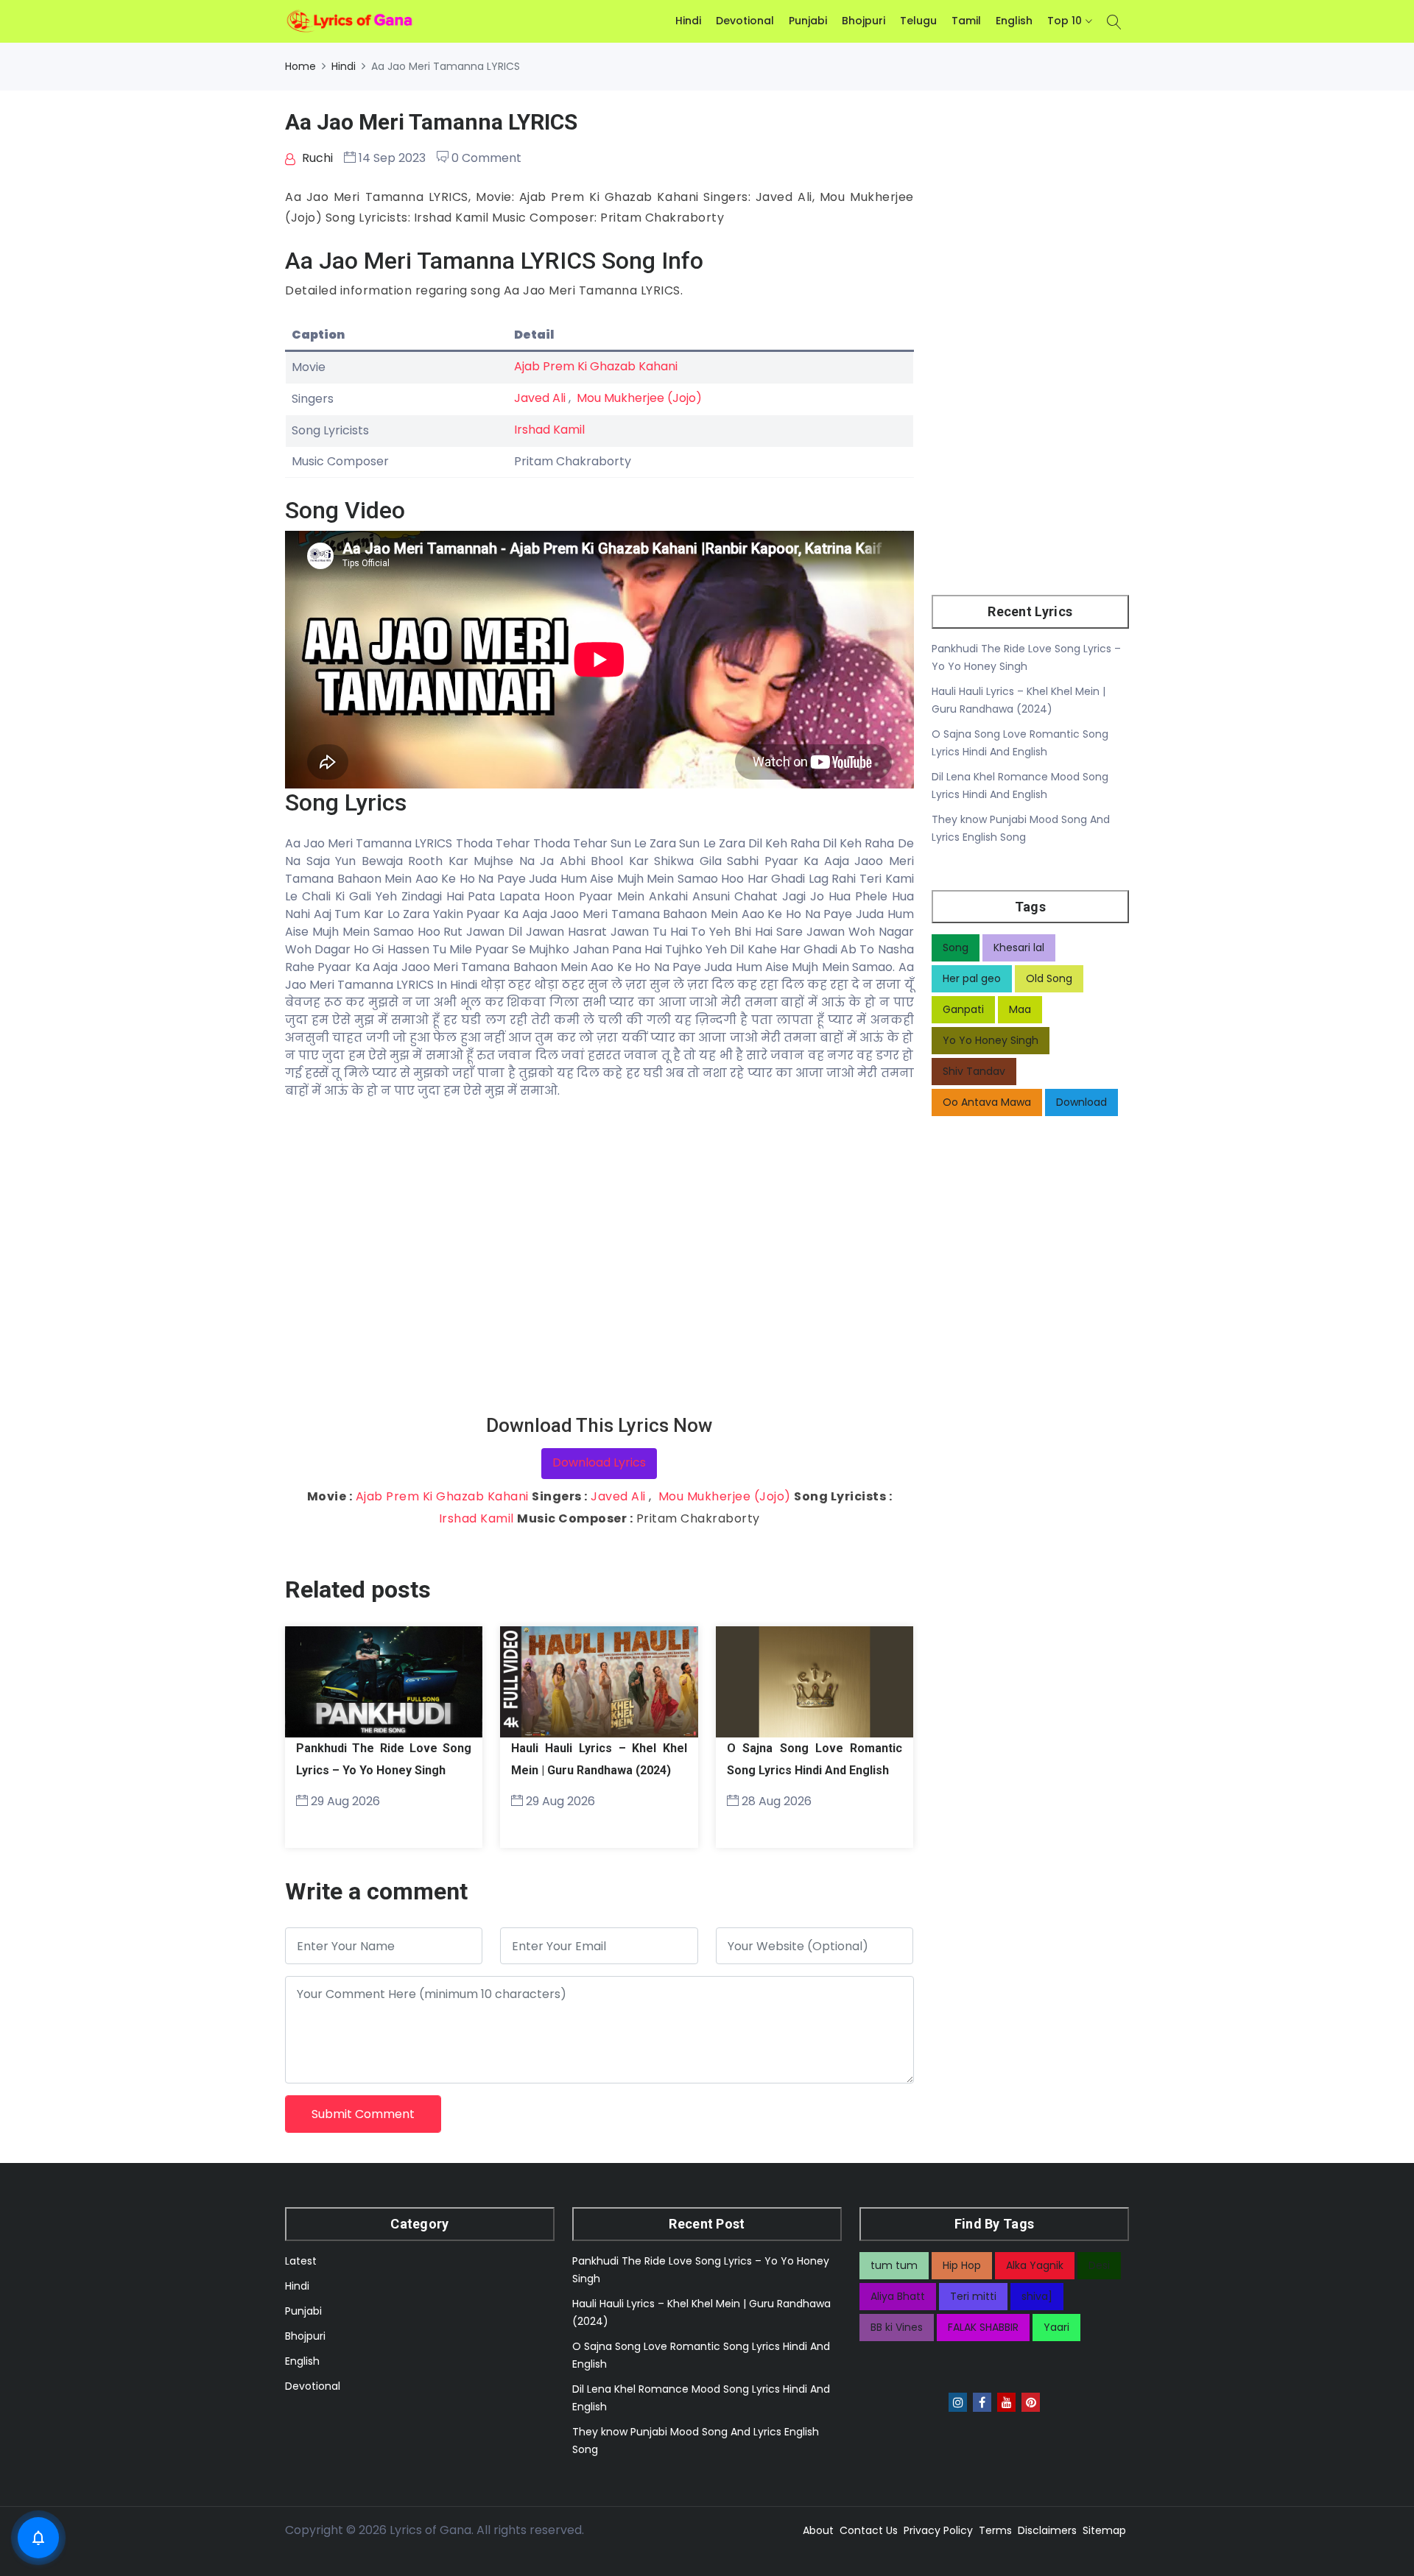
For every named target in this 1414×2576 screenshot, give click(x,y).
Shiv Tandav (974, 1071)
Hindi (688, 21)
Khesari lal (1019, 948)
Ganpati (963, 1009)
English (1014, 21)
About (818, 2530)
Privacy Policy (938, 2530)
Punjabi (808, 21)
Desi (1099, 2265)
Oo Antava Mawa (987, 1102)
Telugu (918, 21)
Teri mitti (973, 2296)
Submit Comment (363, 2114)
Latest (301, 2261)
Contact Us (869, 2530)
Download (1081, 1102)
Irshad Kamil (549, 430)
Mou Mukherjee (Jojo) (639, 398)
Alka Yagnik (1035, 2265)
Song (956, 948)
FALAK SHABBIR (983, 2327)
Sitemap (1104, 2530)
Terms (995, 2530)
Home (300, 66)
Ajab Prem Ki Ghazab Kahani (596, 366)
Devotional (745, 21)
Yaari (1056, 2327)
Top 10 (1065, 21)
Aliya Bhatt (898, 2296)
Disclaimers (1047, 2530)
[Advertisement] (599, 1257)
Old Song (1049, 978)
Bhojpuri (863, 21)
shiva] (1037, 2296)
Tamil (966, 21)
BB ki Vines (897, 2327)
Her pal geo (972, 978)
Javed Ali (540, 398)
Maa (1020, 1009)
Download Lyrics (599, 1462)
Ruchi (316, 158)
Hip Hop (962, 2265)
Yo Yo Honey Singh (991, 1040)
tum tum (894, 2265)
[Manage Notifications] (38, 2538)
